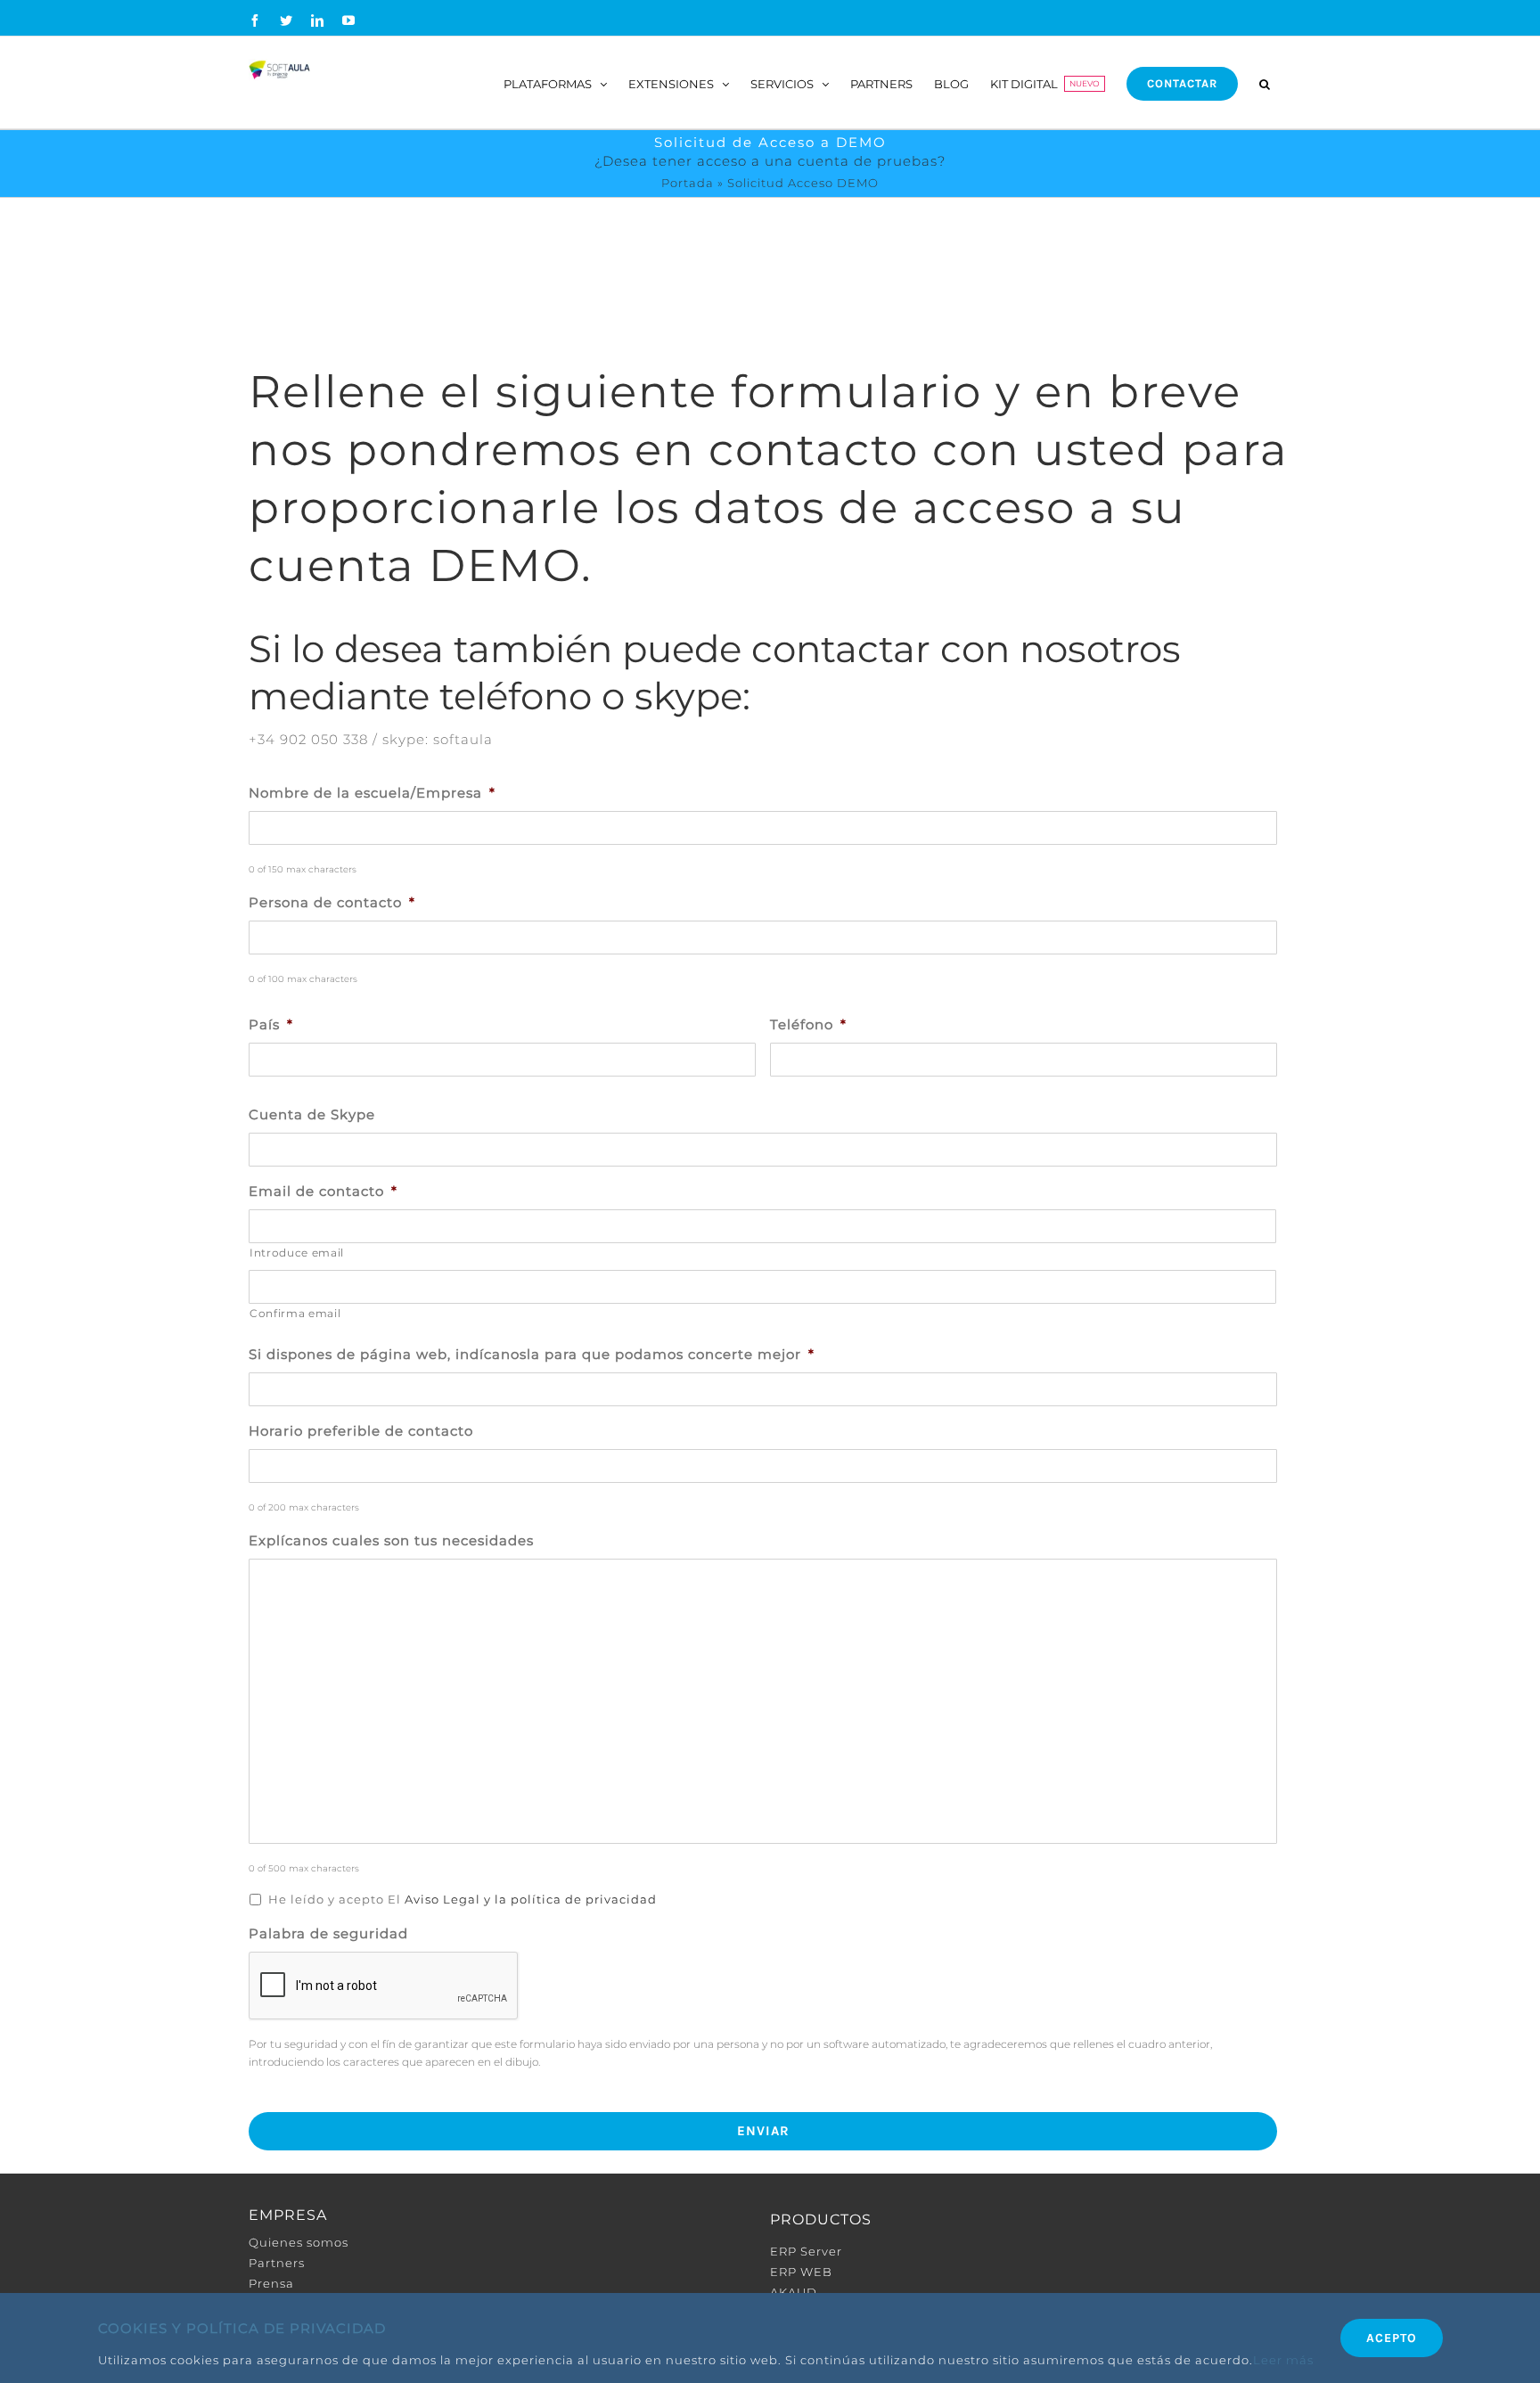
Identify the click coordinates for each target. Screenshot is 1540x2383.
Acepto (1392, 2338)
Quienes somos (299, 2242)
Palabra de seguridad (328, 1933)
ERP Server (806, 2251)
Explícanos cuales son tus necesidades (391, 1540)
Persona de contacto (332, 902)
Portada (688, 183)
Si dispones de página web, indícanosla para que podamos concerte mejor (532, 1354)
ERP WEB (801, 2272)
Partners (277, 2263)
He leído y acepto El (463, 1899)
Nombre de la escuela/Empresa (372, 793)
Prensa (271, 2283)
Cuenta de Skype (312, 1114)
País (271, 1024)
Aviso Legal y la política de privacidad (531, 1899)
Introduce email (297, 1253)
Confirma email (295, 1313)
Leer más (1283, 2360)
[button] (1265, 82)
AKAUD (794, 2292)
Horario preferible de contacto (361, 1431)
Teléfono (808, 1024)
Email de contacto (323, 1191)
